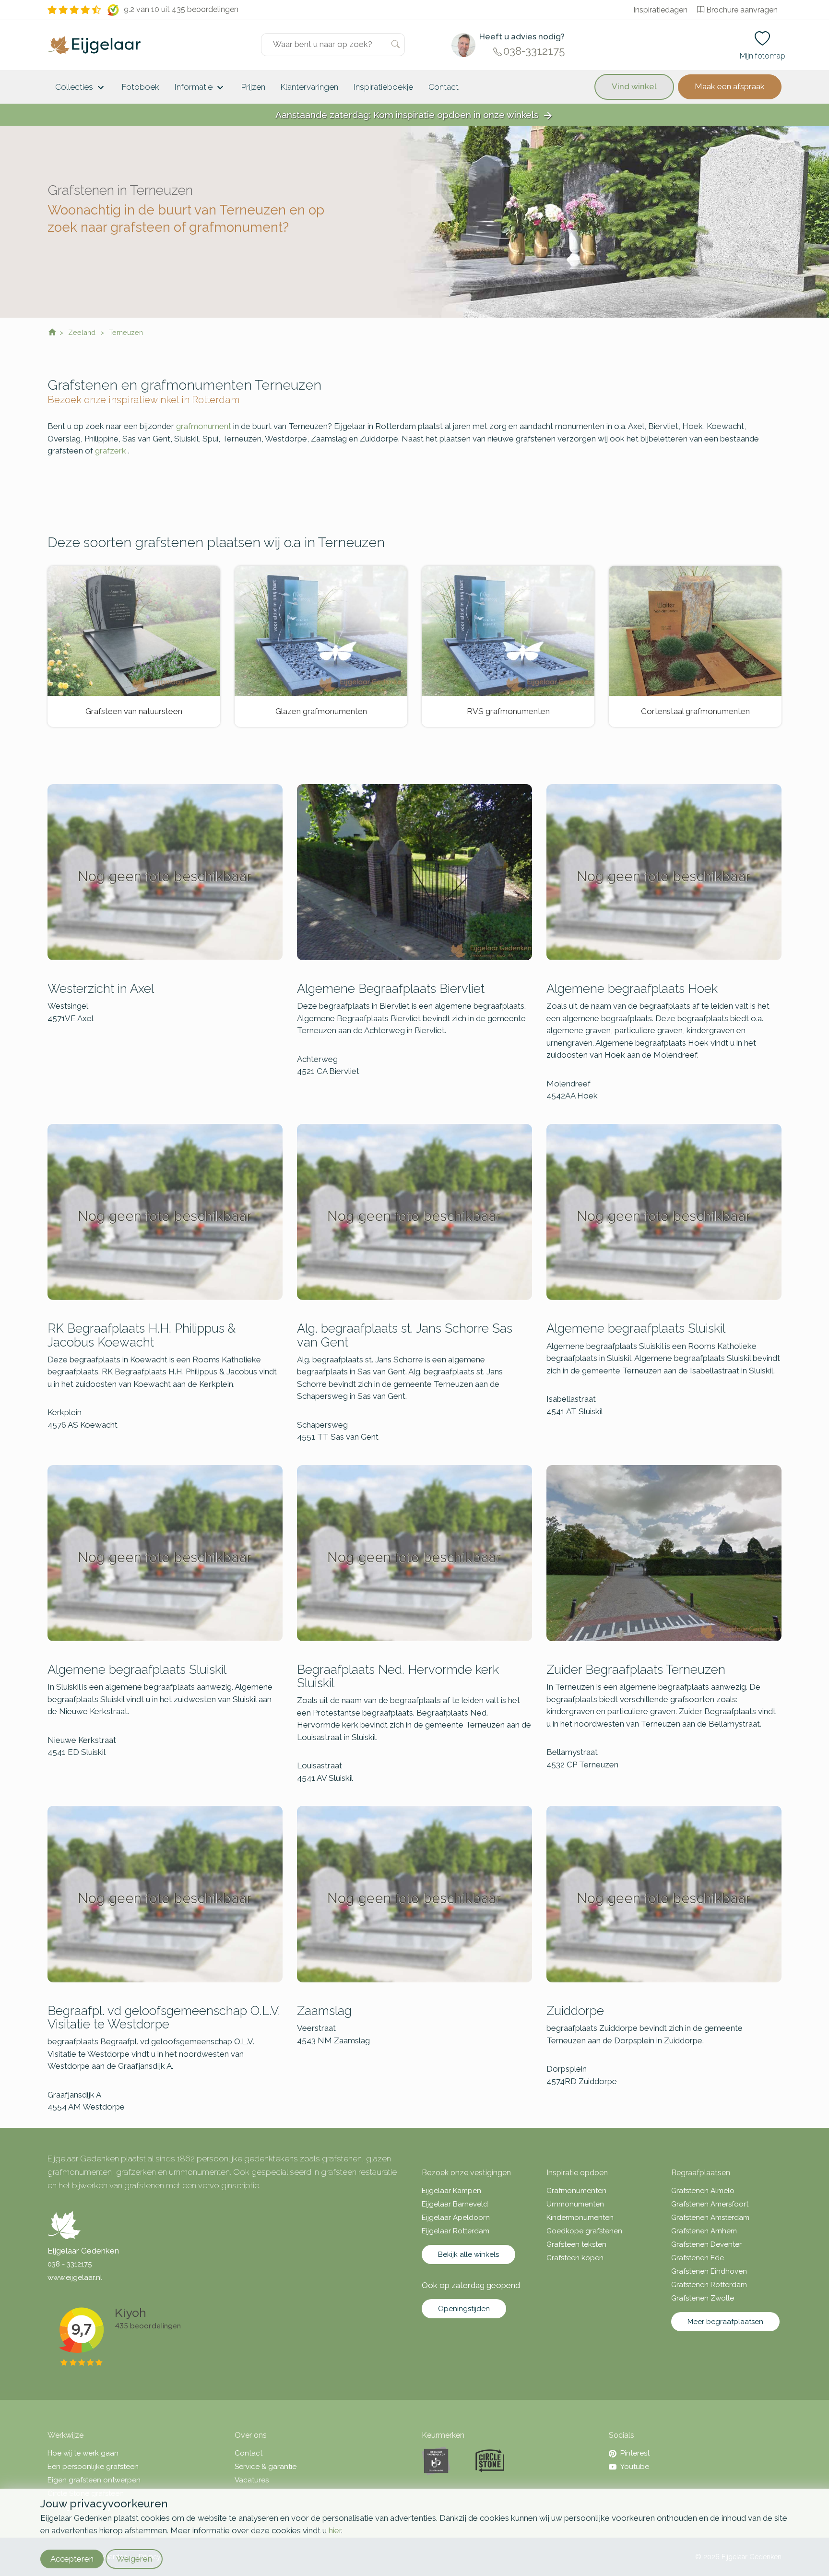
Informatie (200, 88)
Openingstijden (464, 2309)
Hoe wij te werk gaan (83, 2453)
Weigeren (134, 2559)
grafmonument (204, 426)
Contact (444, 87)
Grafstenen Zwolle (703, 2298)
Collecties (81, 88)
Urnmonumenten (575, 2204)
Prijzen (253, 87)
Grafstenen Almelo (703, 2191)
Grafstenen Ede (698, 2258)
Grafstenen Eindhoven (709, 2271)
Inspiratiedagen (660, 10)
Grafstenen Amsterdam (710, 2218)
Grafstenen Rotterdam (709, 2285)
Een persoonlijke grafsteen (93, 2467)
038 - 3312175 (70, 2264)
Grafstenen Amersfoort (710, 2204)
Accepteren (72, 2559)
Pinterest (635, 2453)
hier (335, 2530)
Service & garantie (266, 2467)
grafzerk (111, 451)
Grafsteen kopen (575, 2258)
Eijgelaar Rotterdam (456, 2231)
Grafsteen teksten (576, 2244)
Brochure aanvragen (742, 10)
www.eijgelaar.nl (75, 2278)
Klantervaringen (309, 87)
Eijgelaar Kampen (451, 2191)
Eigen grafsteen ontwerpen (94, 2480)
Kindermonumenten (580, 2218)
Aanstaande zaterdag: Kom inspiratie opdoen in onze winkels (414, 115)
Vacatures (252, 2480)
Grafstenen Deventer (706, 2244)
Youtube (635, 2467)
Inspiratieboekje (383, 87)
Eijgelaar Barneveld (455, 2204)
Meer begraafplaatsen (725, 2322)
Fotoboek (141, 87)
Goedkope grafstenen (584, 2231)
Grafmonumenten (576, 2191)
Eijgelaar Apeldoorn (456, 2218)
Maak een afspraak (730, 86)
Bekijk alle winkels (468, 2254)
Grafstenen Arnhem (704, 2231)
